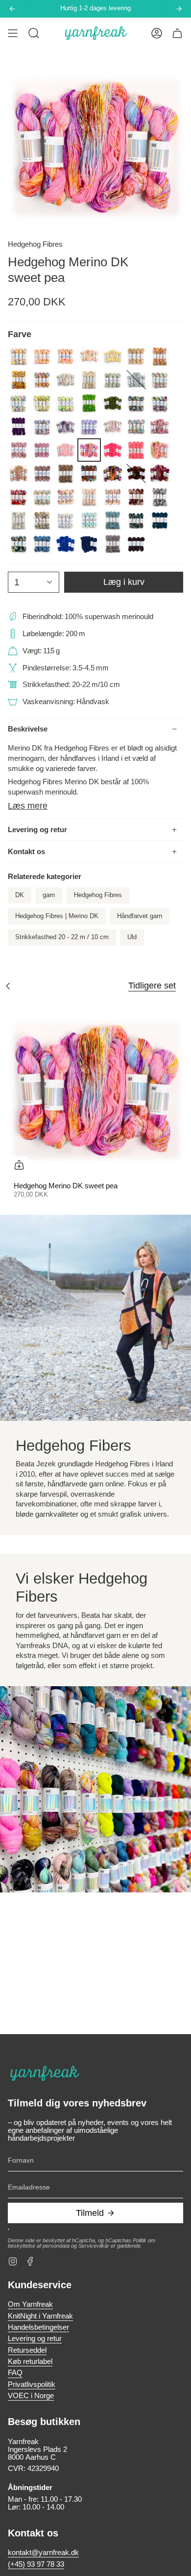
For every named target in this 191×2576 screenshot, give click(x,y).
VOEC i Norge (31, 2396)
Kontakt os (26, 852)
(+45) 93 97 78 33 (36, 2564)
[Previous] (12, 9)
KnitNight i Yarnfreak (40, 2316)
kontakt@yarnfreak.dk (43, 2553)
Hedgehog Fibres (35, 244)
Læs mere (28, 806)
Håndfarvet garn (140, 916)
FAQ (15, 2373)
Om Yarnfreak (30, 2304)
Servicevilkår (94, 2246)
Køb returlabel (30, 2361)
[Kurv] (177, 33)
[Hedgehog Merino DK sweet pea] (95, 1089)
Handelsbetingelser (38, 2327)
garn (49, 895)
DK (20, 895)
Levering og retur (37, 830)
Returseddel (27, 2350)
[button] (34, 33)
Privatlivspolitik (32, 2384)
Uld (132, 937)
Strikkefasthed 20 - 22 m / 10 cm (62, 937)
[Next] (179, 9)
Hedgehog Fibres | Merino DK (57, 916)
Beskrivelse (28, 729)
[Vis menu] (13, 33)
